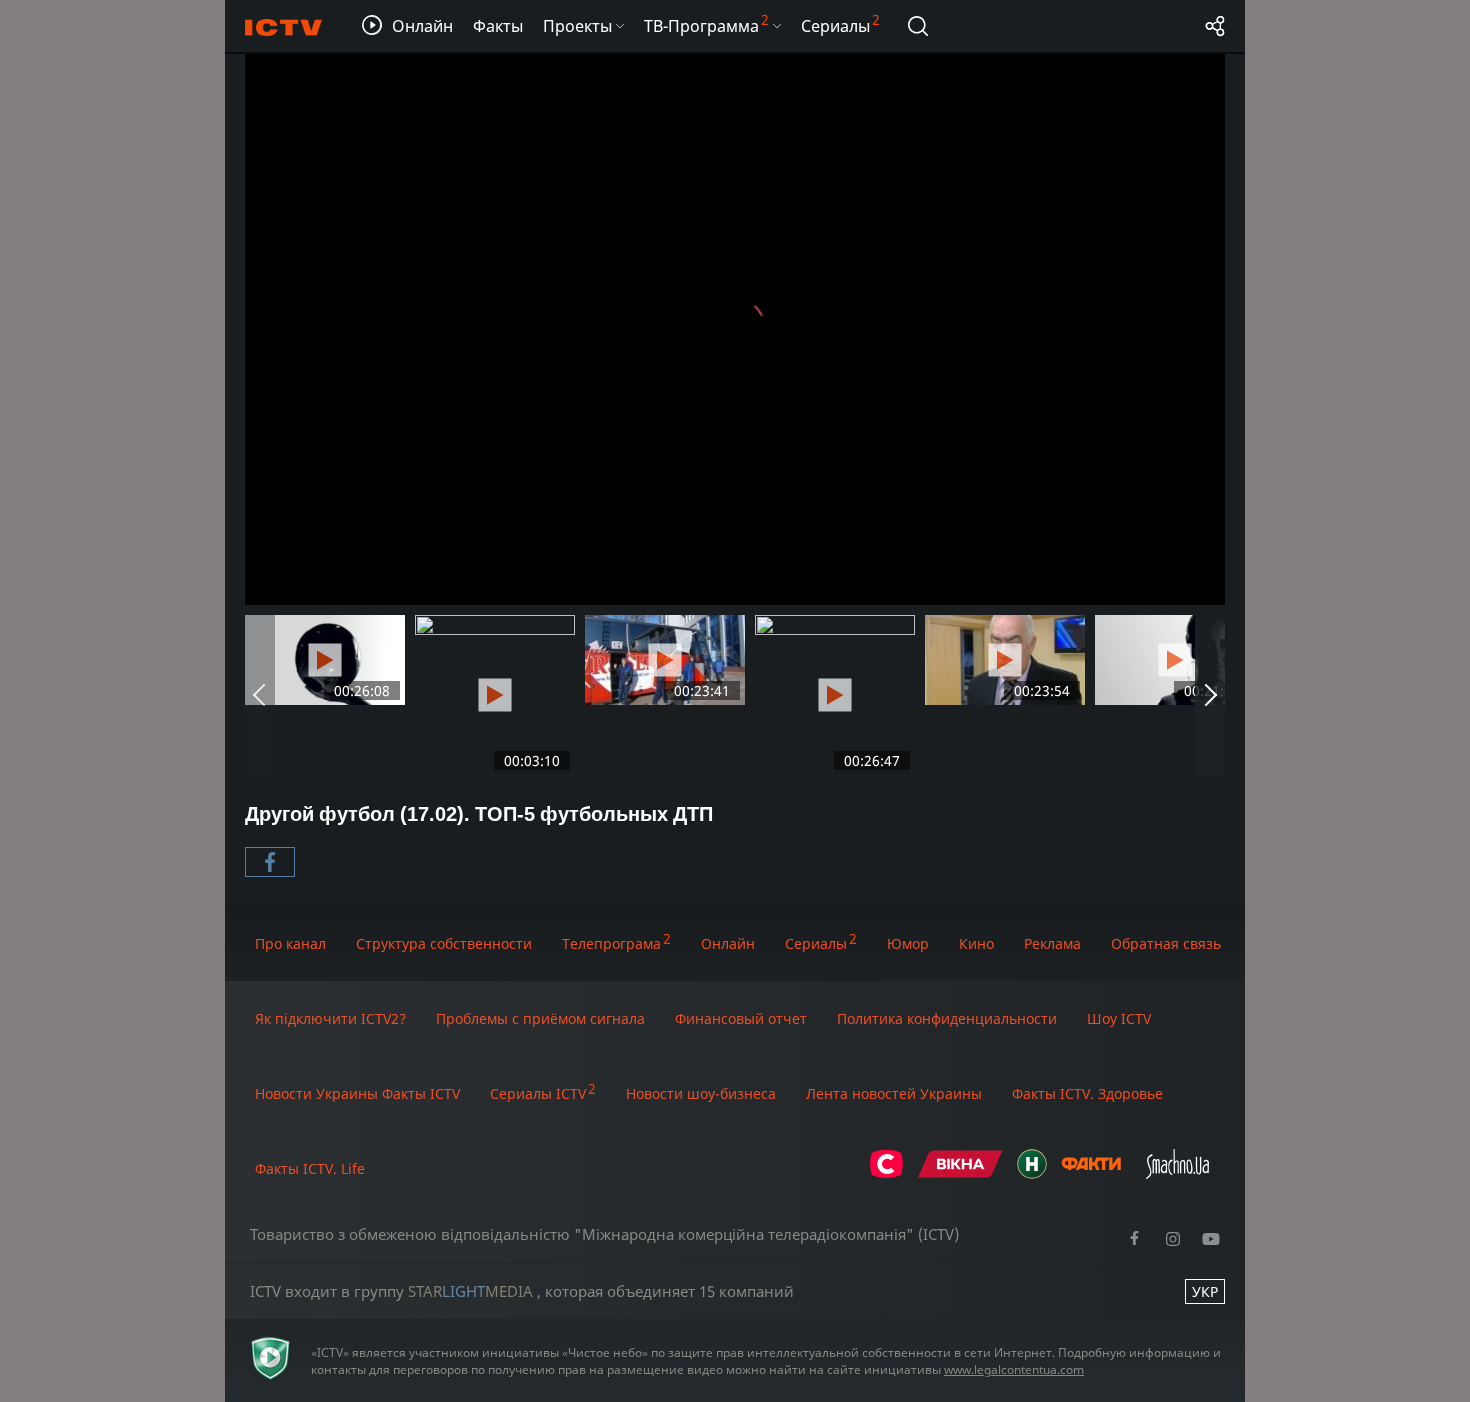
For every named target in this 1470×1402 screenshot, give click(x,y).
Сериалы (816, 943)
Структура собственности (444, 943)
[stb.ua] (886, 1173)
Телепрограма (611, 943)
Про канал (290, 943)
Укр (1205, 1291)
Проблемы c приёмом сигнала (540, 1018)
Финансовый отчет (741, 1018)
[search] (918, 26)
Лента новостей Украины (894, 1093)
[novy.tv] (1032, 1173)
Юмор (908, 943)
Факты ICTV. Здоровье (1087, 1093)
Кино (976, 943)
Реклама (1052, 943)
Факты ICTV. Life (310, 1168)
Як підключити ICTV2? (330, 1018)
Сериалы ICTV (538, 1093)
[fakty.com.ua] (1091, 1173)
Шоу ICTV (1119, 1018)
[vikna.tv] (960, 1173)
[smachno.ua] (1177, 1173)
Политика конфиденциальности (947, 1018)
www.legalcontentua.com (1014, 1369)
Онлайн (728, 943)
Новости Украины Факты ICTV (357, 1093)
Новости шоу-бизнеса (701, 1093)
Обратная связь (1166, 943)
